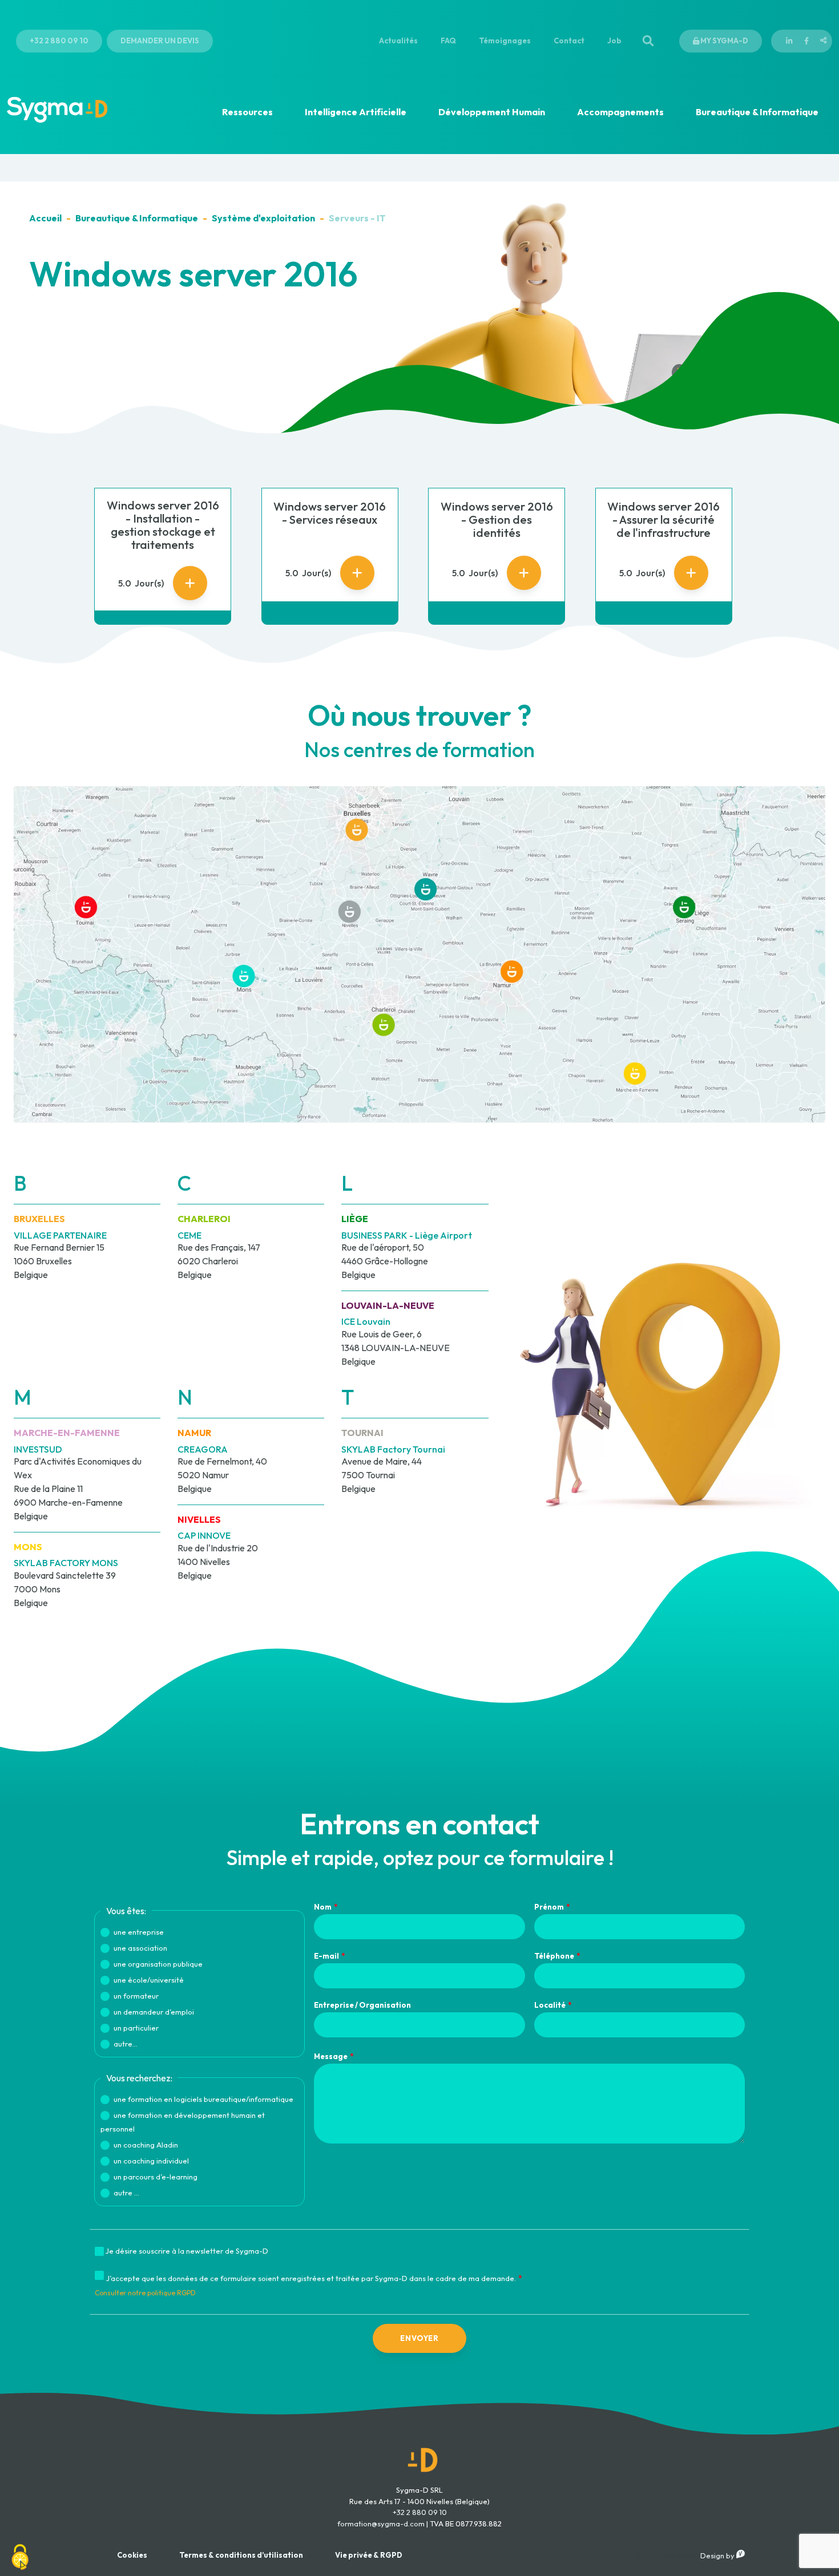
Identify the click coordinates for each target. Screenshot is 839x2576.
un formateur (136, 1996)
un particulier (136, 2028)
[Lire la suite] (190, 583)
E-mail (326, 1956)
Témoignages (505, 41)
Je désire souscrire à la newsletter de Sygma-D (187, 2251)
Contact (569, 41)
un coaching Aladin (146, 2145)
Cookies (132, 2555)
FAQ (448, 41)
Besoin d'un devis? (740, 2558)
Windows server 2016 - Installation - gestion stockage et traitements (163, 525)
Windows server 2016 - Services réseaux (330, 513)
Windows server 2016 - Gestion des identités (497, 519)
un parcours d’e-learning (156, 2177)
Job (614, 41)
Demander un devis (160, 41)
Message (331, 2056)
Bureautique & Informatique (757, 112)
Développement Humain (492, 112)
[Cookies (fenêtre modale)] (20, 2557)
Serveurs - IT (357, 218)
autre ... (126, 2193)
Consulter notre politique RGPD (145, 2293)
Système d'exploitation (263, 218)
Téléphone (554, 1956)
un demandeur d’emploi (154, 2012)
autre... (126, 2044)
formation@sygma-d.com (381, 2524)
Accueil (45, 218)
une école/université (149, 1980)
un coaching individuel (151, 2161)
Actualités (398, 41)
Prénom (549, 1907)
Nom (323, 1907)
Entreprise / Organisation (362, 2005)
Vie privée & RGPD (369, 2555)
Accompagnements (620, 112)
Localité (550, 2005)
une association (140, 1948)
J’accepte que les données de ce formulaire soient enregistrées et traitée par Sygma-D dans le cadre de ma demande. (311, 2278)
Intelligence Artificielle (356, 112)
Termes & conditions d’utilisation (241, 2555)
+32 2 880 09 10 (59, 41)
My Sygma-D (724, 41)
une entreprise (139, 1932)
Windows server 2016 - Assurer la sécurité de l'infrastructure (663, 519)
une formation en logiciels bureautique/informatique (203, 2099)
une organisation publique (158, 1964)
